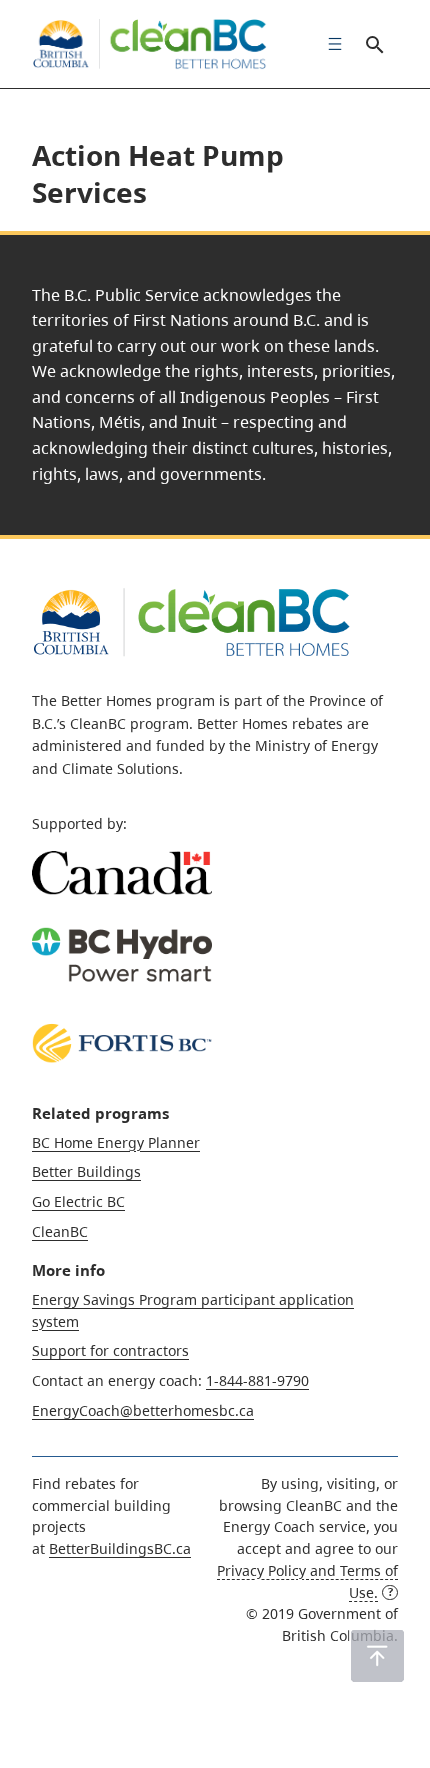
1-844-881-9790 (257, 1380)
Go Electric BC (78, 1201)
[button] (377, 1656)
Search (374, 44)
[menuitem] (330, 44)
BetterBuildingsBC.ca (120, 1548)
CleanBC (60, 1231)
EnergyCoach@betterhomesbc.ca (143, 1410)
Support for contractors (110, 1350)
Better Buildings (86, 1171)
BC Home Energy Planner (116, 1142)
